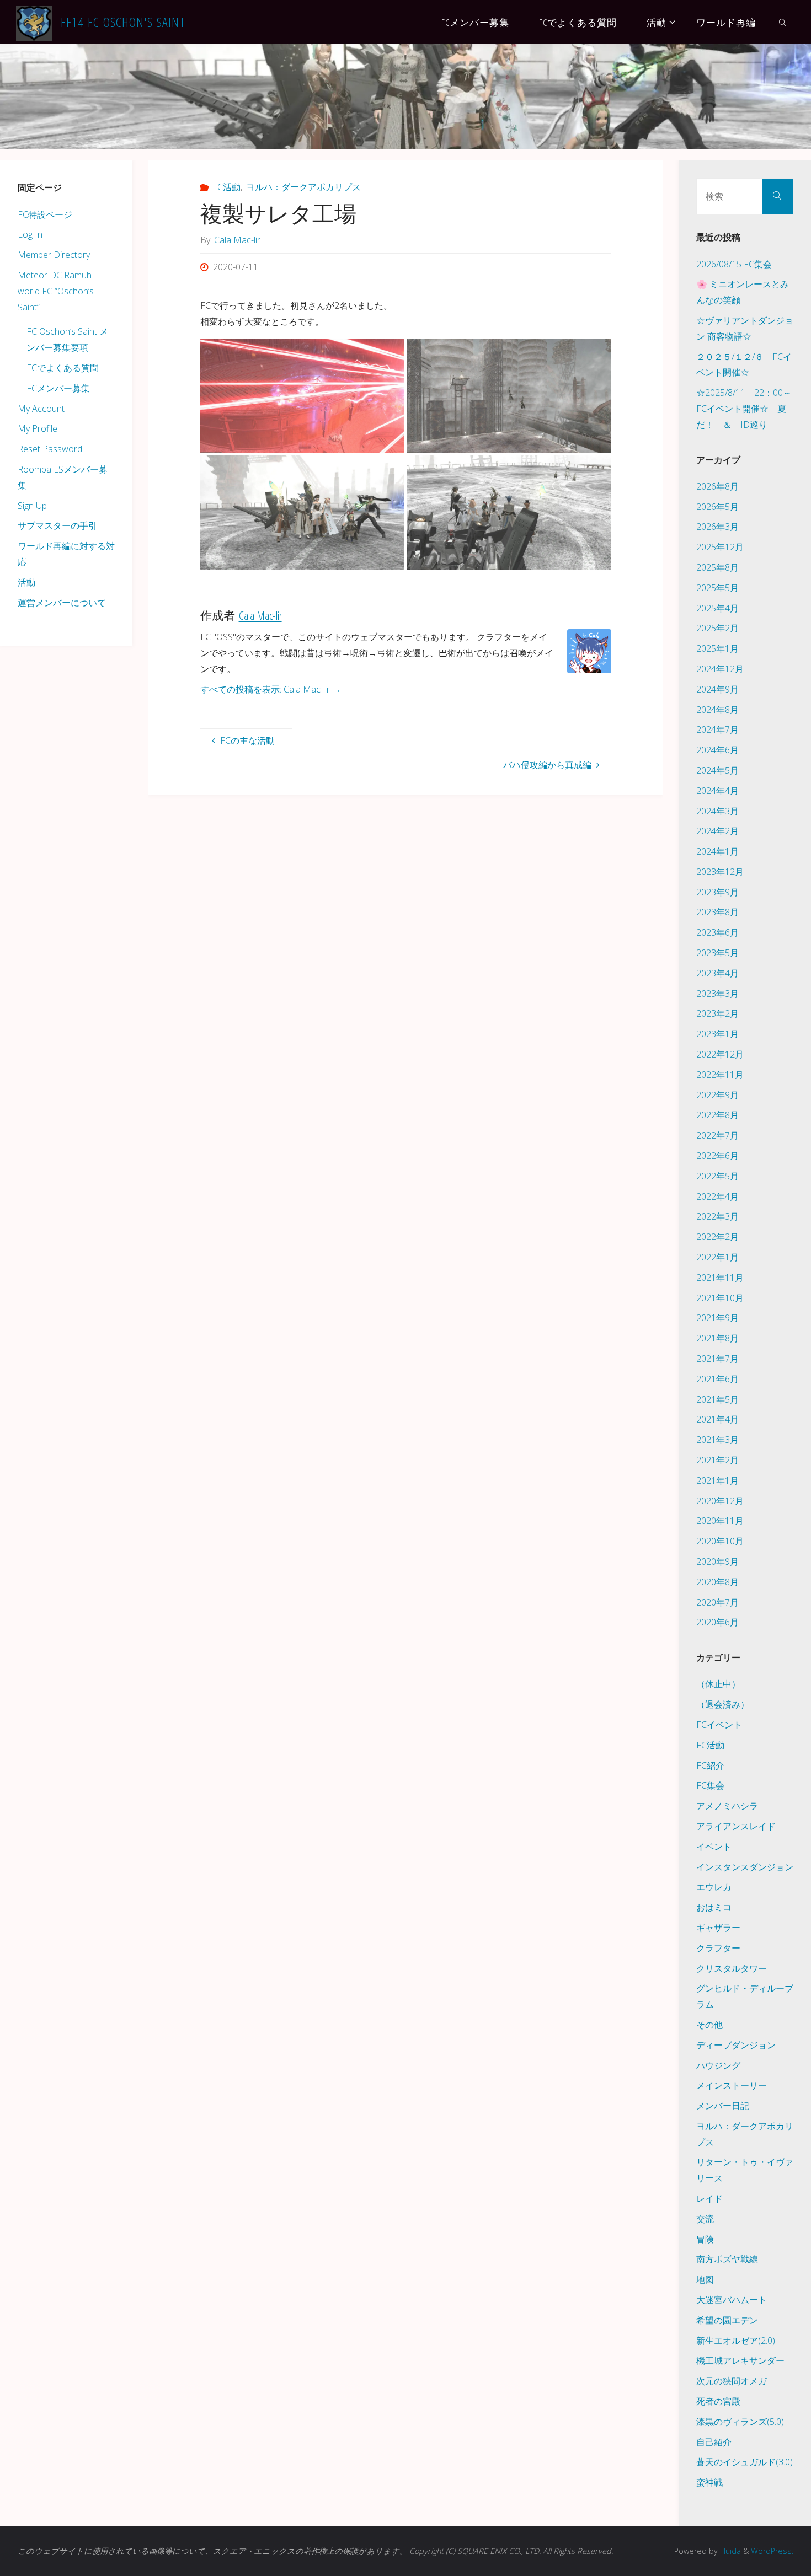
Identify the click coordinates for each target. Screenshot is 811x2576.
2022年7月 (717, 1135)
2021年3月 (717, 1440)
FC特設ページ (45, 214)
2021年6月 (717, 1379)
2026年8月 (717, 486)
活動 (26, 582)
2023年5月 (717, 953)
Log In (30, 234)
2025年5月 (717, 588)
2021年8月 (717, 1338)
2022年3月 (717, 1216)
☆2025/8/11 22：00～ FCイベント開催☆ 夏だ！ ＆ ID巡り (748, 409)
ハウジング (718, 2065)
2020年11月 (720, 1521)
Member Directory (54, 255)
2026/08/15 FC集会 (734, 264)
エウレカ (714, 1887)
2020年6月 (717, 1622)
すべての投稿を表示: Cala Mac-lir (271, 689)
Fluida (729, 2551)
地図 (705, 2279)
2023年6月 (717, 932)
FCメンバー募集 (58, 388)
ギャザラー (718, 1928)
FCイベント (719, 1725)
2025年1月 (717, 648)
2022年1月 (717, 1257)
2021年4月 (717, 1419)
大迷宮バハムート (732, 2300)
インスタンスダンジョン (745, 1867)
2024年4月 (717, 791)
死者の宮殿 (718, 2401)
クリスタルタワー (732, 1968)
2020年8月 (717, 1582)
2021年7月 (717, 1359)
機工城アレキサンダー (740, 2360)
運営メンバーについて (62, 603)
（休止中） (718, 1684)
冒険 (705, 2239)
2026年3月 (717, 527)
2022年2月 (717, 1237)
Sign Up (32, 506)
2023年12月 (720, 872)
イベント (714, 1847)
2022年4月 (717, 1196)
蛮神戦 (709, 2482)
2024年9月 (717, 689)
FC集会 (710, 1785)
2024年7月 (717, 729)
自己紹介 (714, 2442)
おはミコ (714, 1907)
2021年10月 (720, 1298)
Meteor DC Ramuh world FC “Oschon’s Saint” (56, 291)
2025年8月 (717, 567)
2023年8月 (717, 912)
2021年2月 (717, 1460)
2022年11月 (720, 1075)
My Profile (38, 428)
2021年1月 (717, 1480)
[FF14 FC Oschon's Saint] (34, 22)
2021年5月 (717, 1399)
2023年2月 (717, 1013)
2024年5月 (717, 770)
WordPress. (772, 2551)
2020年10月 (720, 1541)
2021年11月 (720, 1278)
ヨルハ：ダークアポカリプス (303, 187)
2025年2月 (717, 628)
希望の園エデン (727, 2320)
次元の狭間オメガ (732, 2381)
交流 (705, 2219)
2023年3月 (717, 994)
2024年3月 (717, 811)
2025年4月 (717, 608)
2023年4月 (717, 973)
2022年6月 (717, 1156)
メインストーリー (732, 2085)
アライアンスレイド (736, 1826)
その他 (709, 2025)
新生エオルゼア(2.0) (736, 2341)
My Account (41, 409)
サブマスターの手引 (57, 525)
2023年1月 (717, 1034)
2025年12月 (720, 547)
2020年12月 (720, 1501)
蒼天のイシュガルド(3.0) (745, 2462)
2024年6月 (717, 750)
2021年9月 (717, 1318)
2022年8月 (717, 1115)
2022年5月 (717, 1176)
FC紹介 (710, 1765)
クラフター (718, 1948)
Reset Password (50, 449)
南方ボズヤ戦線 (727, 2259)
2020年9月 (717, 1561)
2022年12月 (720, 1054)
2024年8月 (717, 710)
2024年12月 (720, 669)
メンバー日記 (723, 2106)
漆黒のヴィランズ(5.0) (740, 2422)
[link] (782, 22)
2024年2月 (717, 831)
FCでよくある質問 (63, 368)
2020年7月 (717, 1602)
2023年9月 (717, 892)
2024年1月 (717, 851)
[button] (302, 396)
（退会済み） (723, 1704)
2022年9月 (717, 1095)
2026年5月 (717, 507)
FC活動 (226, 187)
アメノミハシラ (727, 1806)
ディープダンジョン (736, 2045)
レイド (709, 2198)
